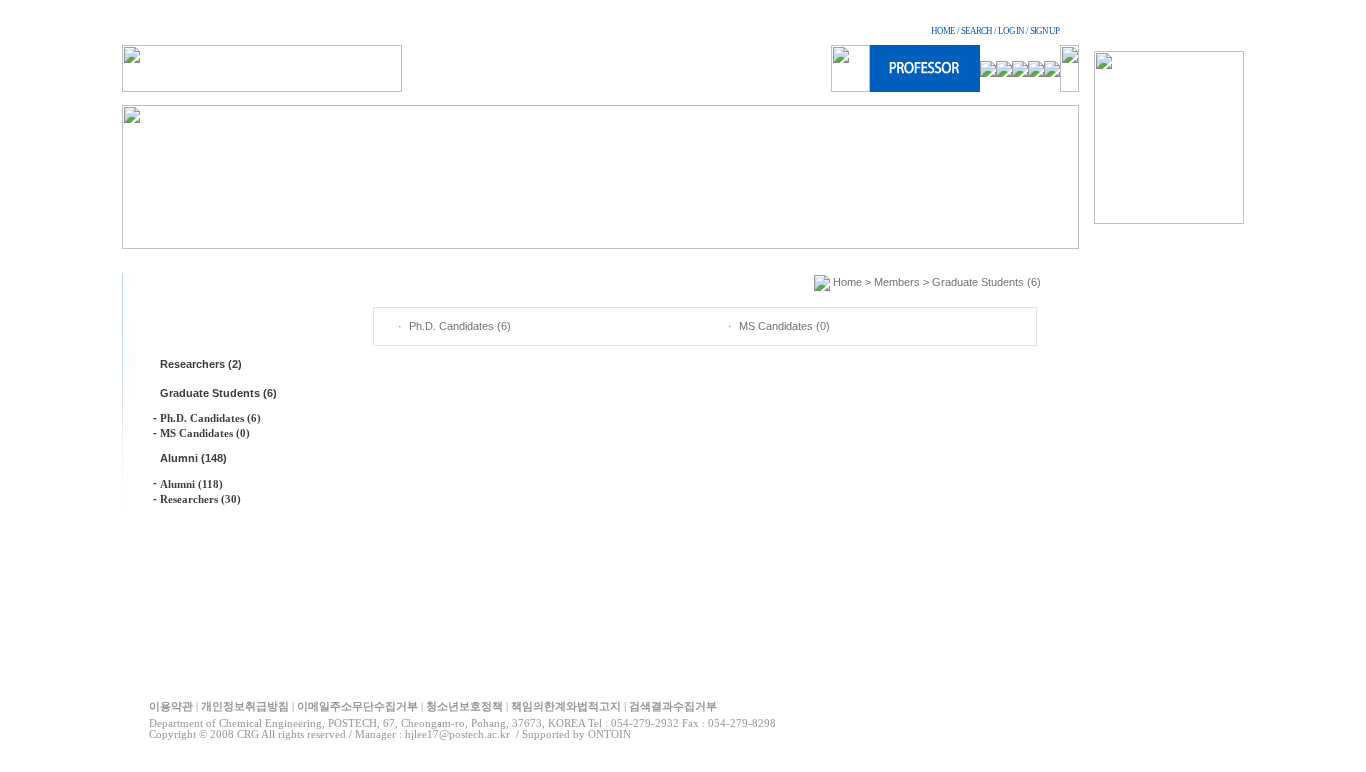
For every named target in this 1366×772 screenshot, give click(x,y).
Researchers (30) (200, 499)
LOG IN (1011, 31)
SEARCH (976, 31)
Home (847, 282)
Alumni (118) (191, 484)
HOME (943, 31)
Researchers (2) (201, 364)
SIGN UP (1044, 31)
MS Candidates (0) (205, 433)
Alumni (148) (193, 458)
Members (897, 282)
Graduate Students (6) (218, 393)
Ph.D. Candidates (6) (210, 418)
